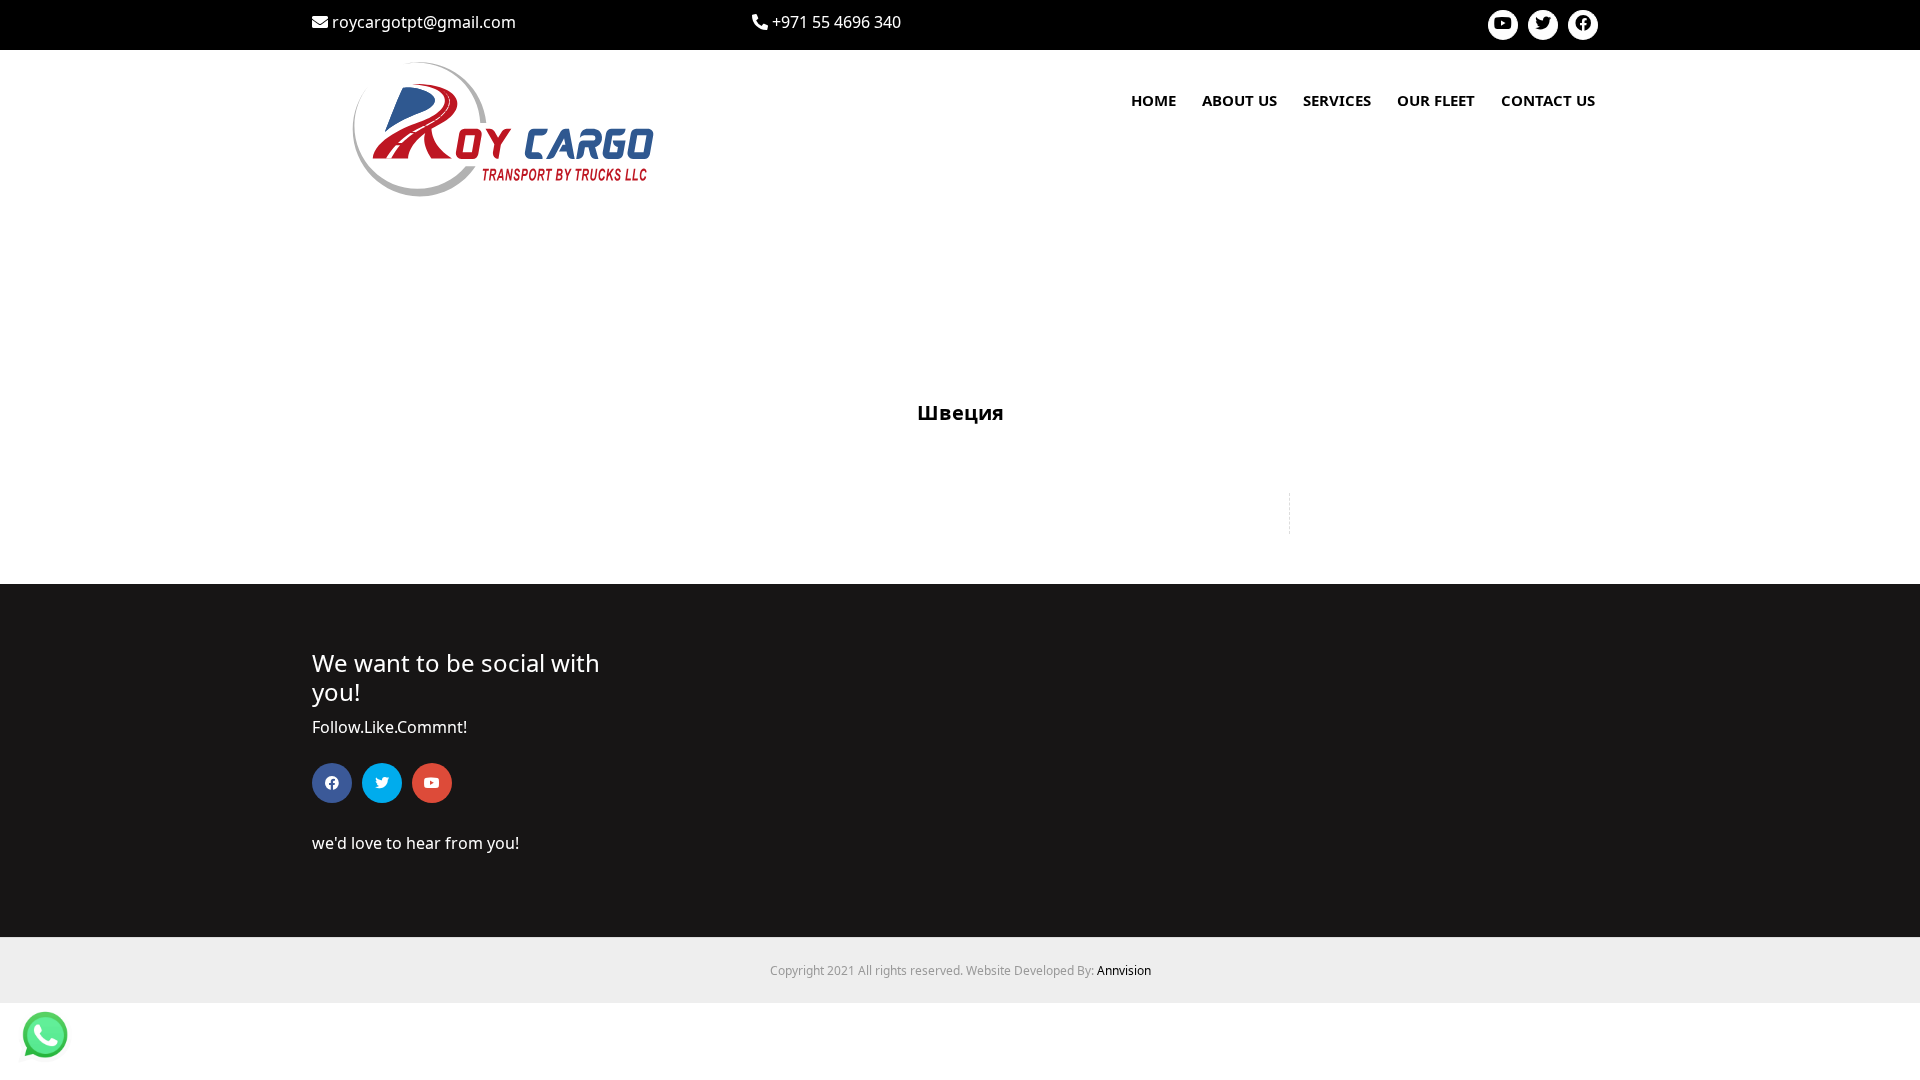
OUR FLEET (1436, 100)
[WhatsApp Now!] (45, 1033)
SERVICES (1337, 100)
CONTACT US (1548, 100)
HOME (1153, 100)
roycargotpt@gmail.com (422, 22)
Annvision (1124, 970)
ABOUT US (1239, 100)
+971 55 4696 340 (834, 22)
